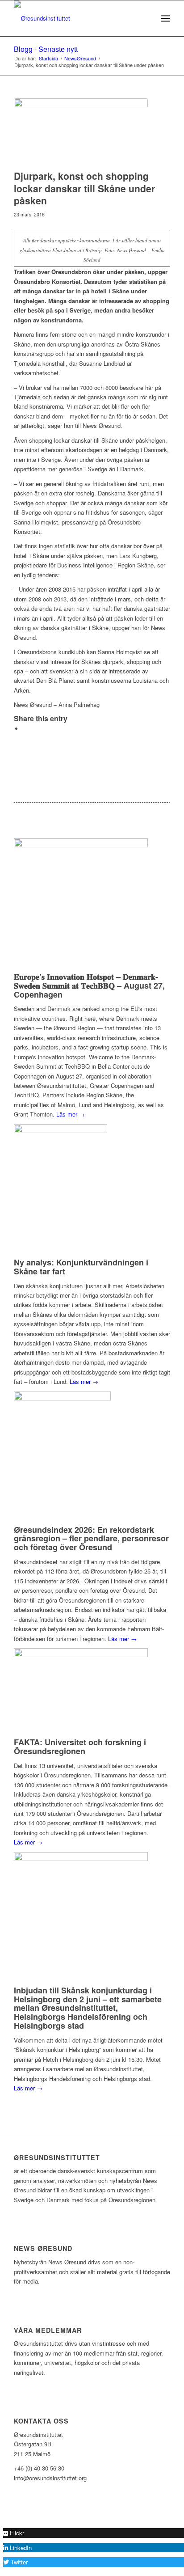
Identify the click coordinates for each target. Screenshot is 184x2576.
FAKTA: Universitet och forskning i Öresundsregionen (80, 1747)
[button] (14, 2533)
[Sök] (146, 18)
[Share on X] (25, 729)
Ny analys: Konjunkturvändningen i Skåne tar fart (81, 1267)
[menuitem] (146, 18)
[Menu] (165, 18)
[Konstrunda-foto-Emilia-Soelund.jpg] (81, 132)
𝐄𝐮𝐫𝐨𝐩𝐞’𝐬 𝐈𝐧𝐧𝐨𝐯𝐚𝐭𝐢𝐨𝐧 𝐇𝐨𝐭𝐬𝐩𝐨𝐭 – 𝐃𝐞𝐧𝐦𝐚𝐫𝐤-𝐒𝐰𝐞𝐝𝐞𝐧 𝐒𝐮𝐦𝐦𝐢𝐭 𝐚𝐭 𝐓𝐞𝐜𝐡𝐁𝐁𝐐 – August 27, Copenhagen (89, 986)
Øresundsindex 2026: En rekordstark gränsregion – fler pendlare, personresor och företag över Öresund (91, 1539)
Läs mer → (71, 1114)
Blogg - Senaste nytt (46, 49)
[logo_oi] (76, 18)
